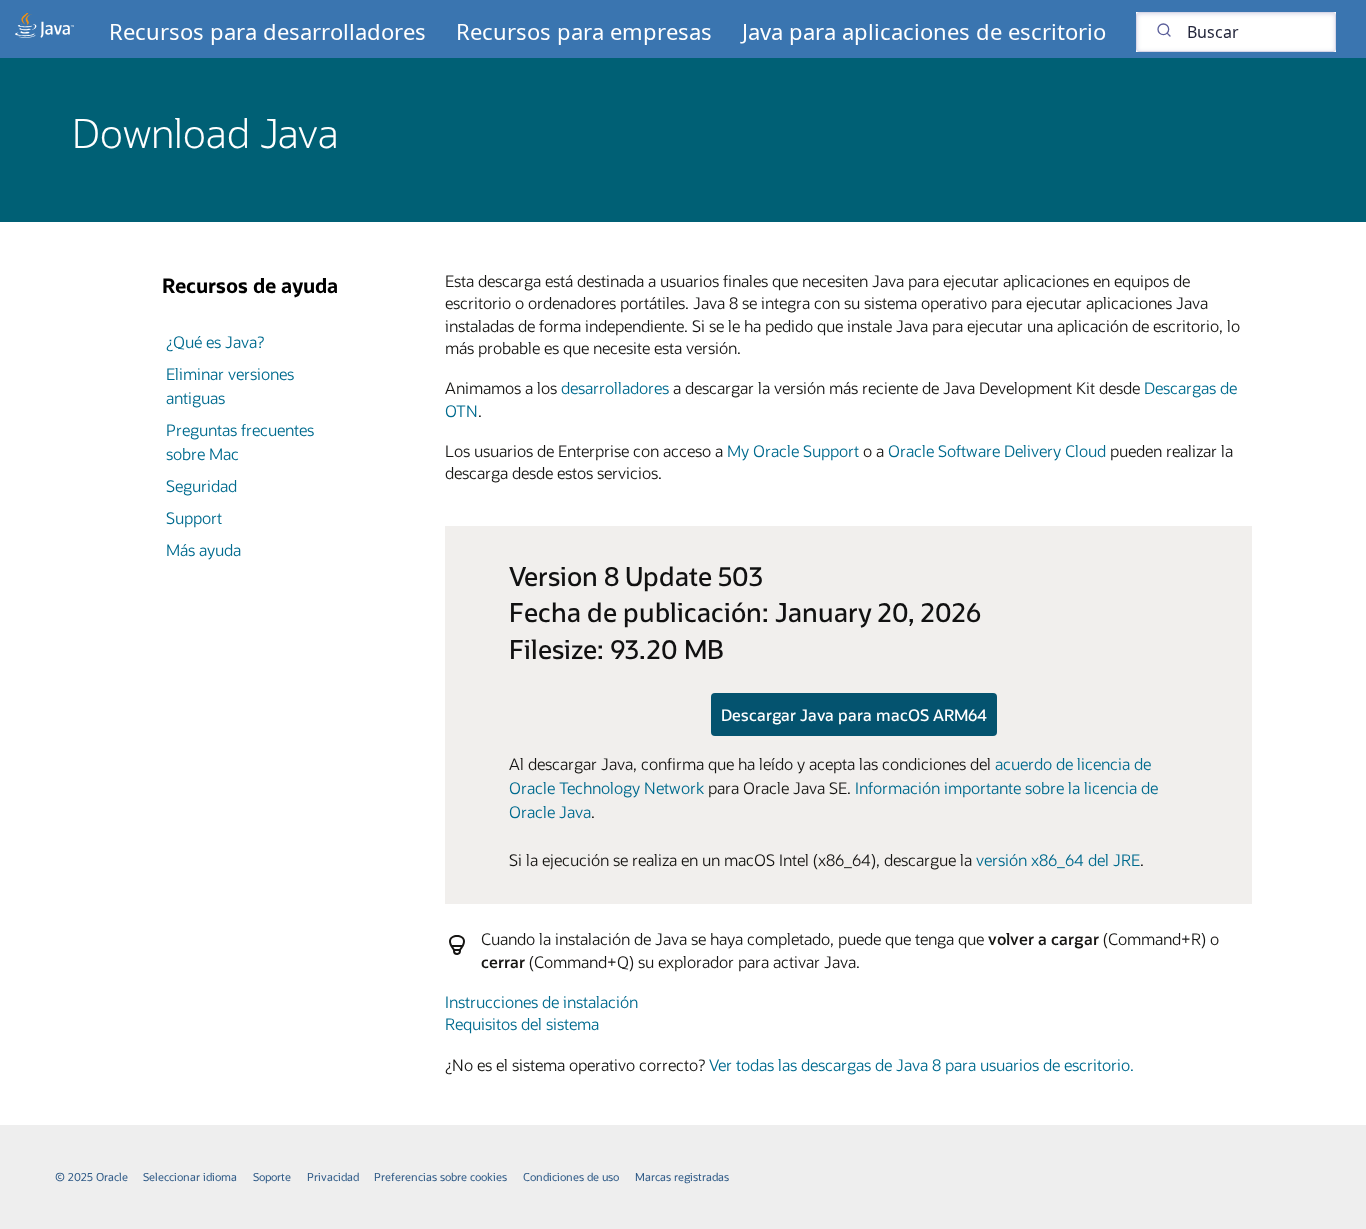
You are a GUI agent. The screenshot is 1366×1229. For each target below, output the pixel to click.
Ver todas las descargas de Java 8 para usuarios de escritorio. (921, 1064)
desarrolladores (615, 387)
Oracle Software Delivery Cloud (997, 450)
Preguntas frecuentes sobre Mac (240, 441)
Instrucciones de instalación (541, 1001)
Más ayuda (203, 549)
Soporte (272, 1176)
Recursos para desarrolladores (267, 31)
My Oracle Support (793, 450)
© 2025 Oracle (91, 1176)
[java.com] (44, 29)
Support (194, 517)
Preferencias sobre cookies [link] (440, 1176)
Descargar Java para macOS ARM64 (854, 714)
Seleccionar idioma (190, 1176)
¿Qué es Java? (215, 341)
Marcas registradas (682, 1176)
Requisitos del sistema (522, 1023)
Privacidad (333, 1176)
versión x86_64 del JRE (1058, 859)
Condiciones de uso (571, 1176)
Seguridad (201, 485)
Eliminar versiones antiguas (230, 385)
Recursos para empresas (584, 31)
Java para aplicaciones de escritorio (924, 31)
